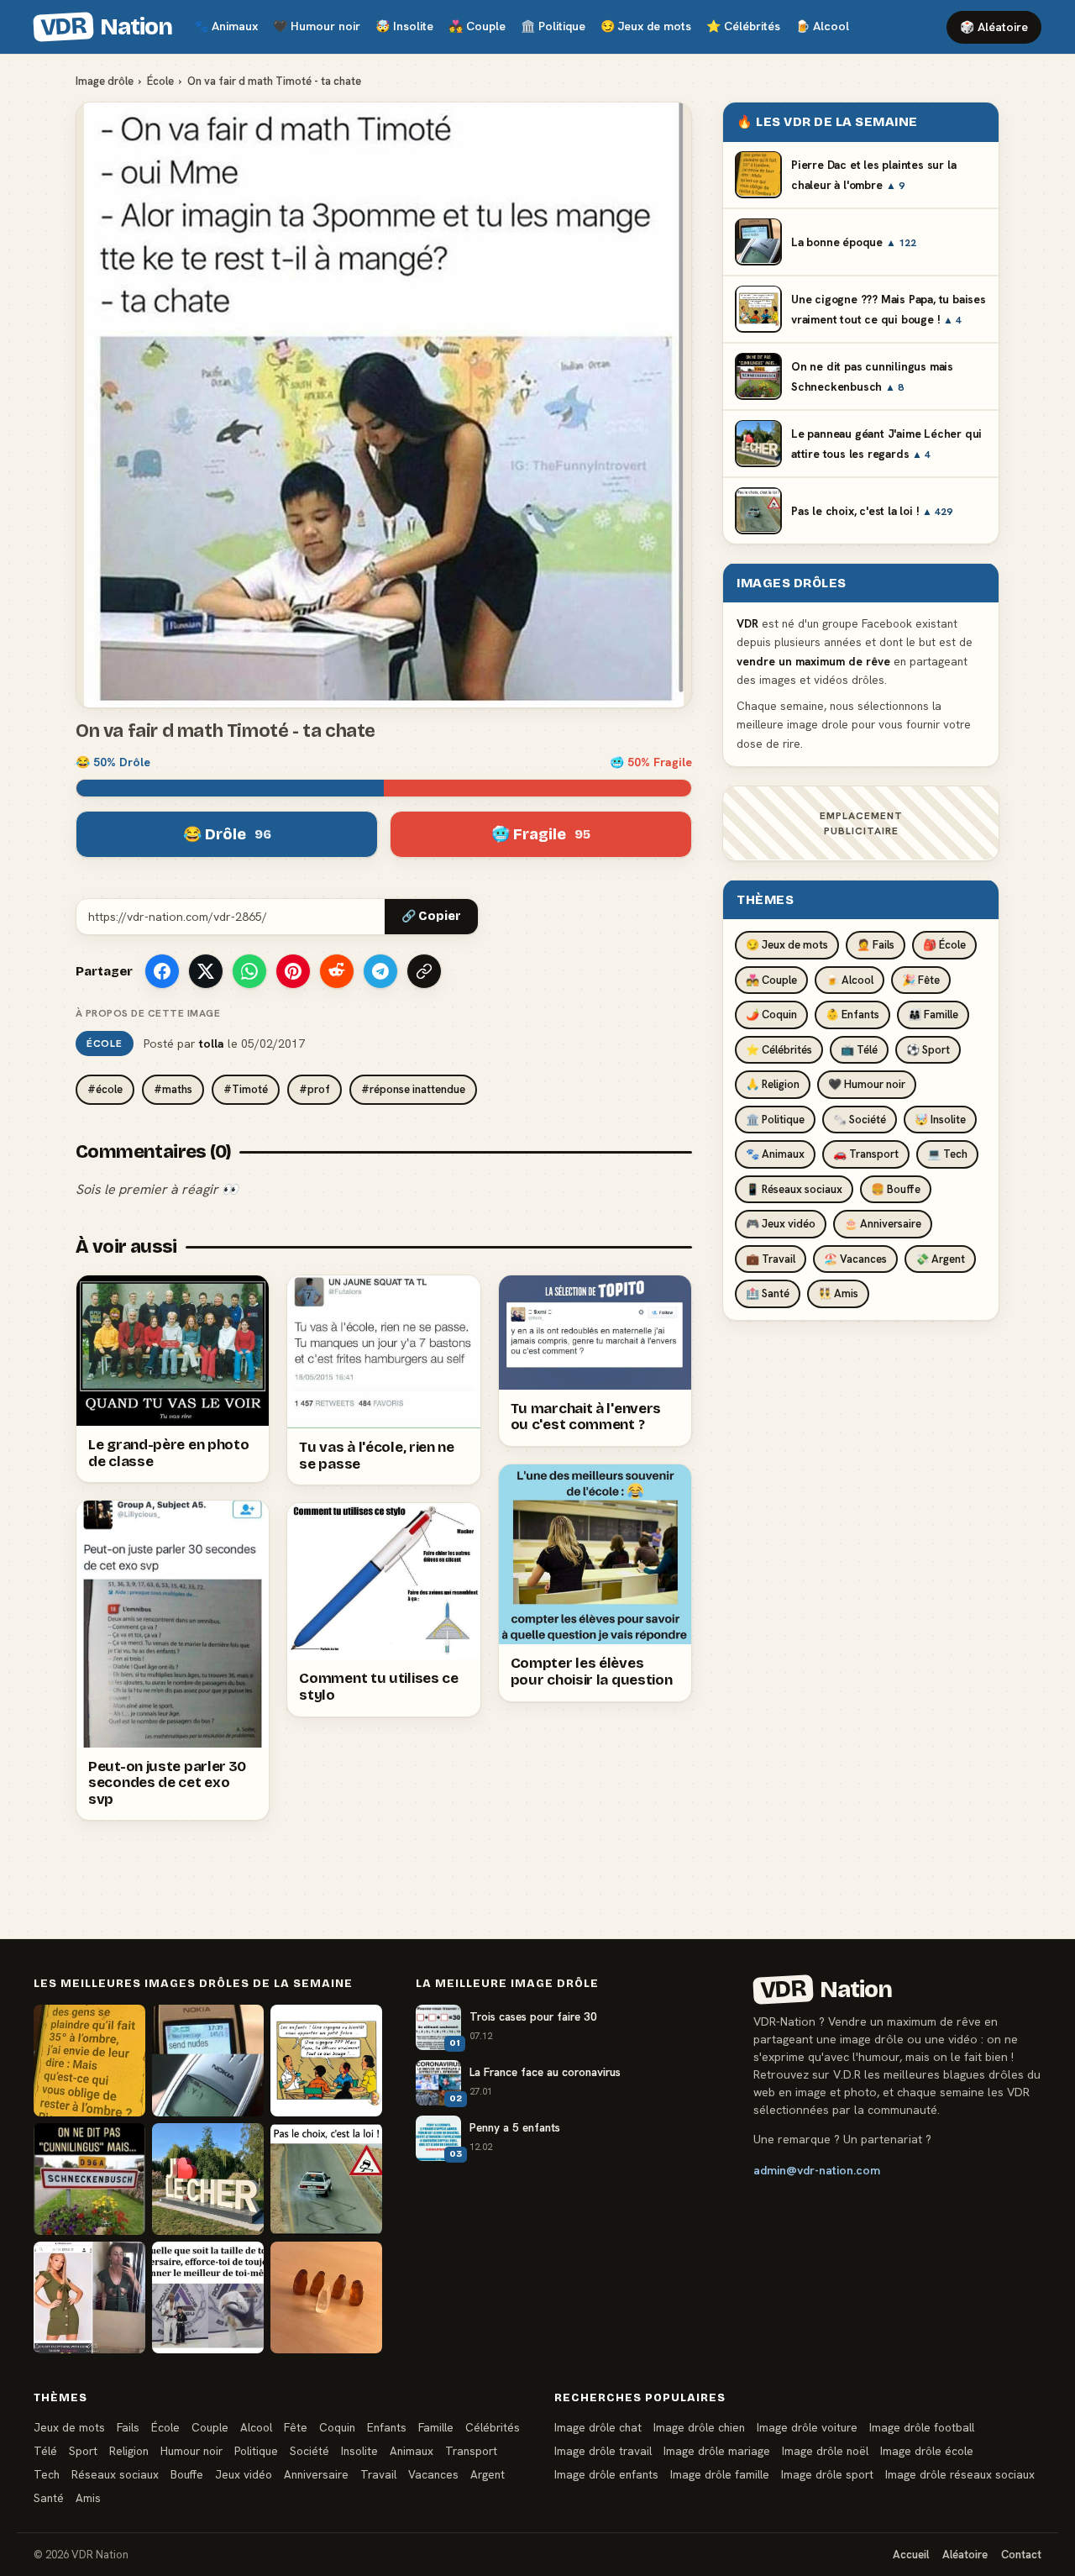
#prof (315, 1089)
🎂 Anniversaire (883, 1224)
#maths (173, 1089)
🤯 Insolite (940, 1119)
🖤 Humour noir (867, 1084)
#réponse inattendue (413, 1089)
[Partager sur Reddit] (337, 971)
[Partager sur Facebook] (162, 971)
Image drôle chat (598, 2427)
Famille (436, 2427)
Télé (45, 2451)
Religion (129, 2451)
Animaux (226, 26)
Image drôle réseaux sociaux (960, 2474)
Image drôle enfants (606, 2474)
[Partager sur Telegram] (380, 971)
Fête (296, 2427)
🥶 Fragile (541, 834)
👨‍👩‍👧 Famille (933, 1015)
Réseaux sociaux (115, 2474)
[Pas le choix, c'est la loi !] (326, 2179)
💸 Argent (940, 1258)
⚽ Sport (928, 1049)
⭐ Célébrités (779, 1049)
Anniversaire (316, 2474)
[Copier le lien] (424, 971)
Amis (88, 2498)
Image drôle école (927, 2451)
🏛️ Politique (775, 1119)
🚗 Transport (866, 1154)
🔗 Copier (431, 916)
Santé (49, 2498)
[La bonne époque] (208, 2061)
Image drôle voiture (807, 2427)
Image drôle (105, 81)
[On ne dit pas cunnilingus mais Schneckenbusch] (89, 2179)
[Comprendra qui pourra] (326, 2297)
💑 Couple (771, 979)
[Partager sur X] (206, 971)
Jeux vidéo (244, 2474)
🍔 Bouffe (896, 1188)
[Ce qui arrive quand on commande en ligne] (89, 2297)
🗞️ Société (860, 1119)
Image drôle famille (720, 2474)
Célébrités (743, 26)
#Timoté (246, 1089)
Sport (83, 2451)
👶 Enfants (852, 1015)
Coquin (337, 2427)
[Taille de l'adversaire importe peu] (208, 2297)
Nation (106, 27)
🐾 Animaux (775, 1154)
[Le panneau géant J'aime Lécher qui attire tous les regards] (208, 2179)
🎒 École (944, 945)
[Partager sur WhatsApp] (249, 971)
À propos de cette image (148, 1013)
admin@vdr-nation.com (817, 2170)
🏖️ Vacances (855, 1258)
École (160, 81)
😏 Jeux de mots (787, 945)
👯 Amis (838, 1293)
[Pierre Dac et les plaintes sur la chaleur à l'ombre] (89, 2061)
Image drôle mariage (717, 2451)
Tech (47, 2474)
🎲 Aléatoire (994, 27)
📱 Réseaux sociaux (794, 1188)
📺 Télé (859, 1049)
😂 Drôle (227, 834)
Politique (553, 26)
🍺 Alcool (850, 979)
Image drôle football (922, 2427)
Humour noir (317, 26)
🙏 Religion (773, 1084)
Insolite (404, 26)
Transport (471, 2451)
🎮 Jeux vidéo (781, 1224)
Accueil (911, 2555)
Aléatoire (965, 2555)
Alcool (822, 26)
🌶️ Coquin (771, 1015)
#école (105, 1089)
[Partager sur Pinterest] (293, 971)
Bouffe (187, 2474)
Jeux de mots (646, 26)
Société (309, 2451)
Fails (128, 2427)
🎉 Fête (921, 979)
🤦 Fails (876, 945)
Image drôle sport (827, 2474)
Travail (378, 2474)
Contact (1021, 2555)
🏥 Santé (768, 1293)
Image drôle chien (699, 2427)
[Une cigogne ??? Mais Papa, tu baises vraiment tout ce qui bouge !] (326, 2061)
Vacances (433, 2474)
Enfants (387, 2427)
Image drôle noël (825, 2451)
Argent (488, 2474)
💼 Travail (771, 1258)
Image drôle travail (603, 2451)
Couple (477, 26)
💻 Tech (947, 1154)
